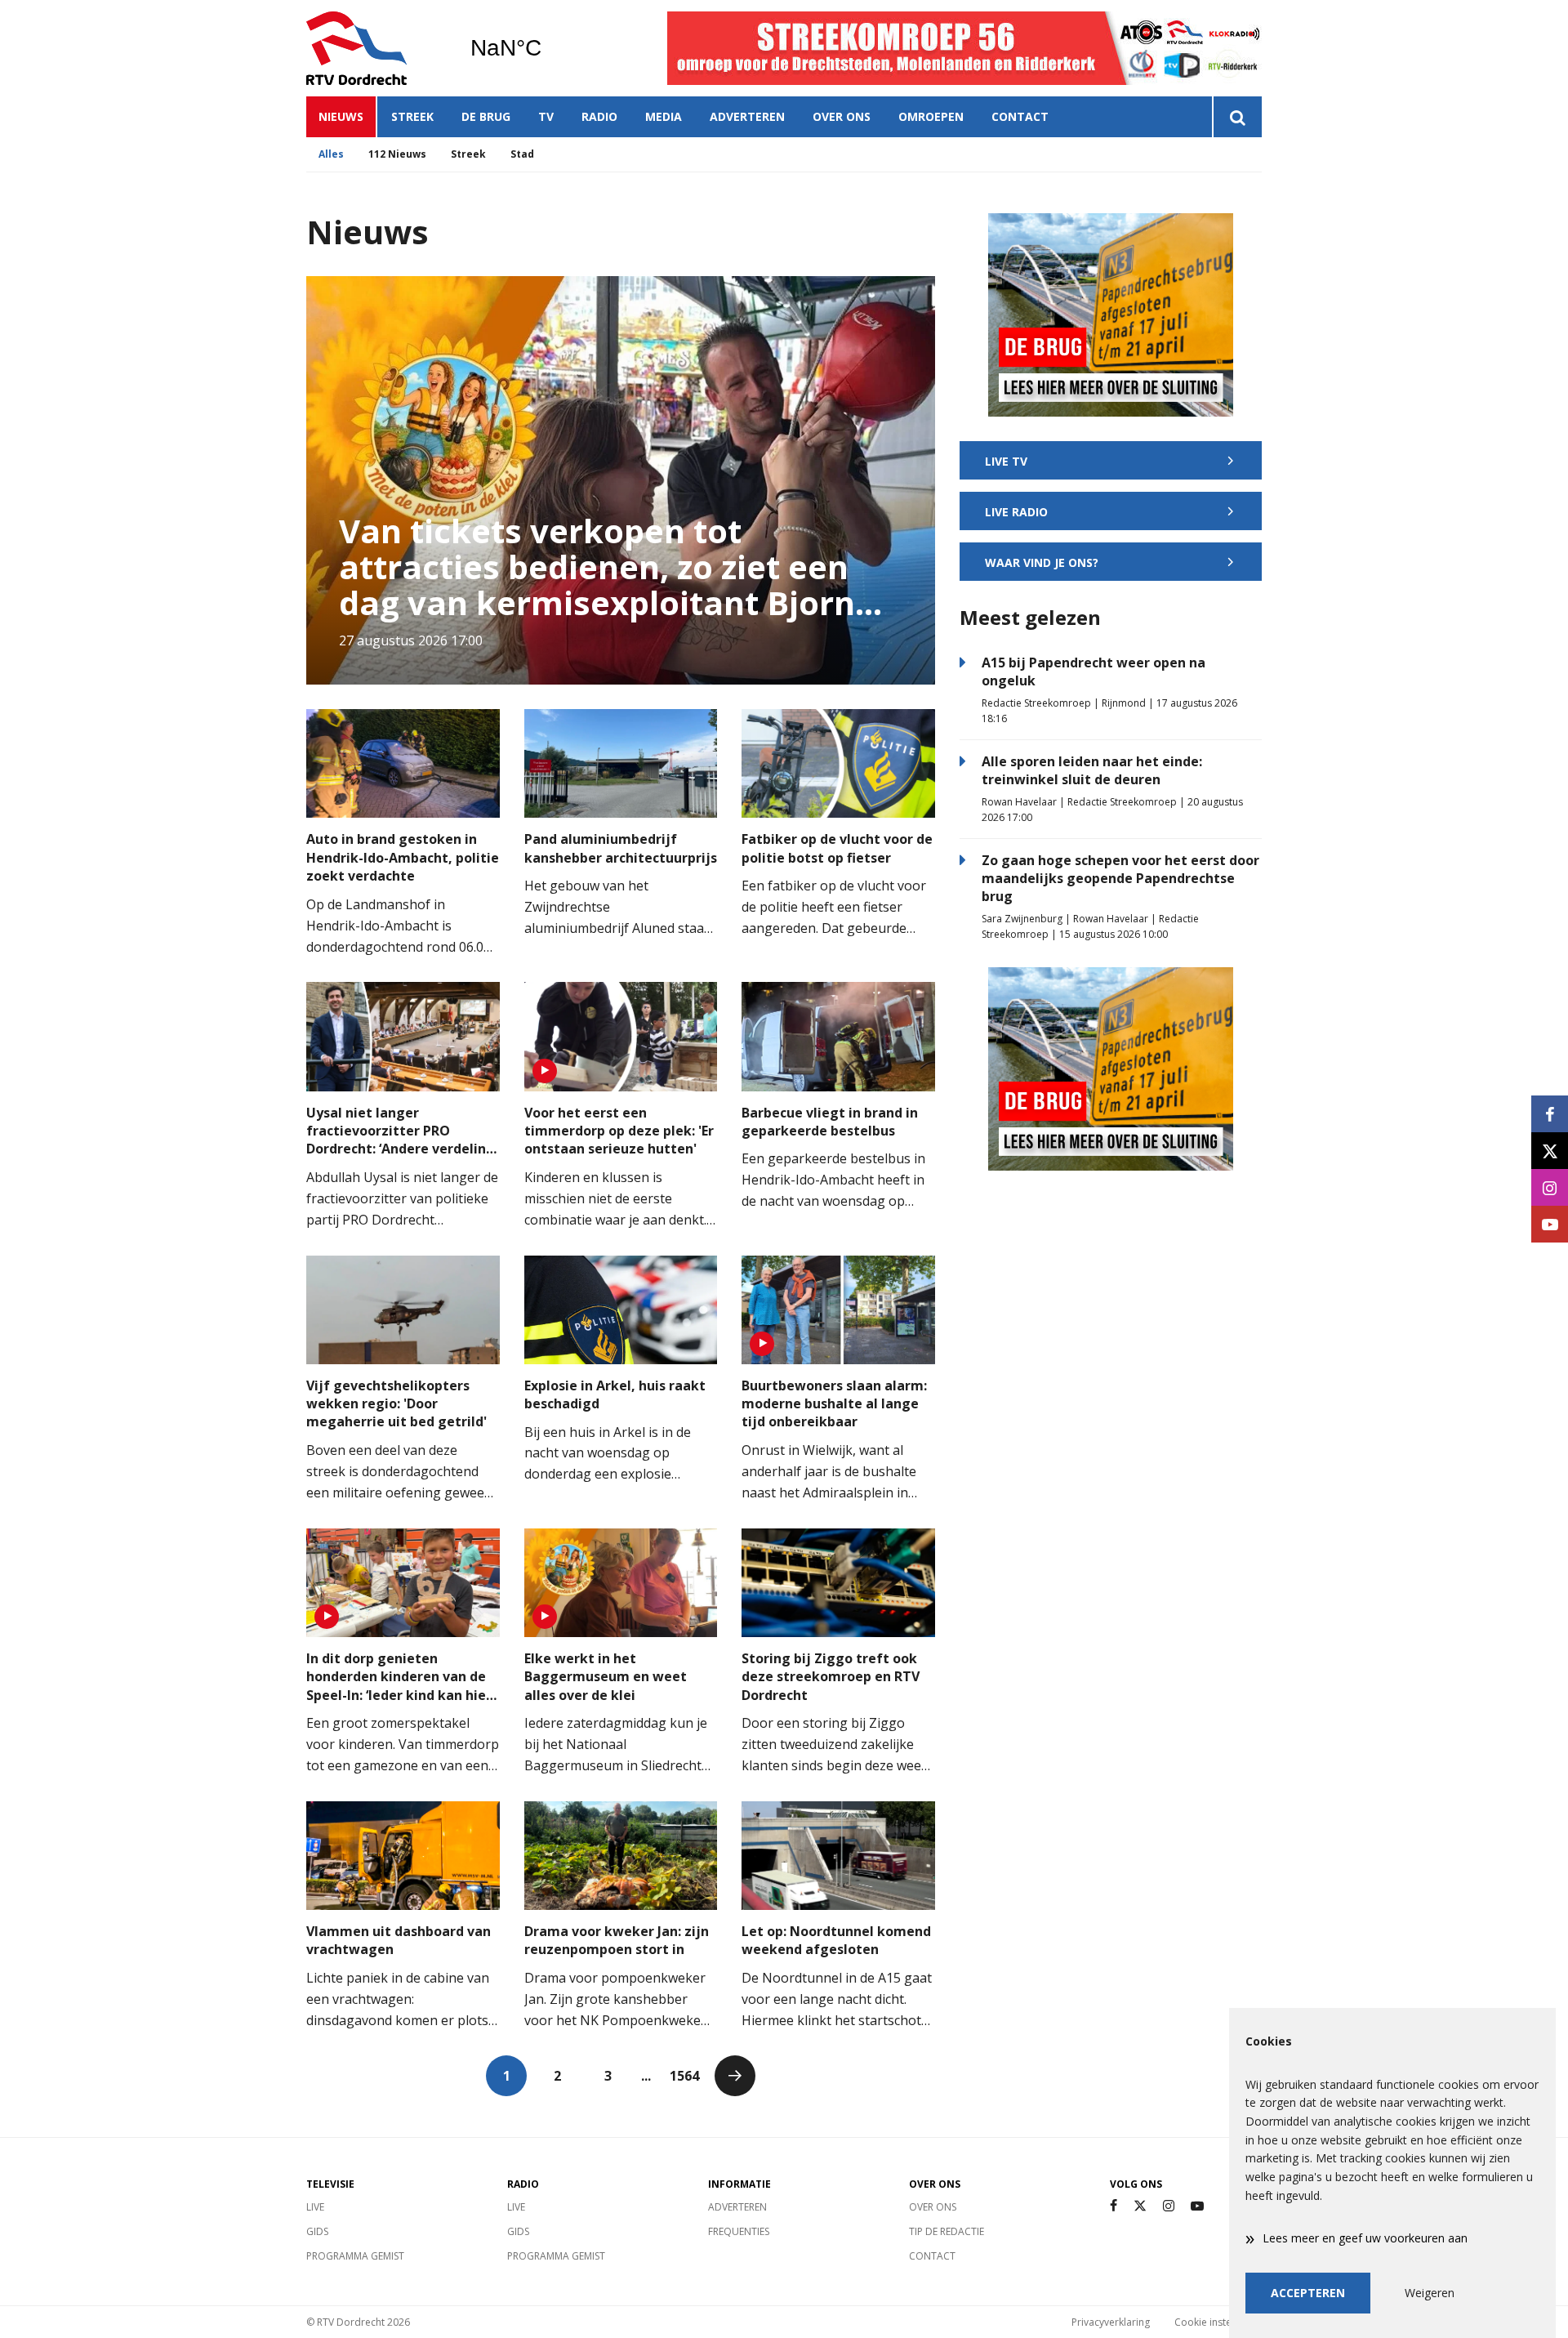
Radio (599, 116)
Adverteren (747, 116)
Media (664, 116)
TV (546, 116)
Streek (412, 116)
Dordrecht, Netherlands (548, 48)
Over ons (842, 116)
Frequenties (739, 2231)
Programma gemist (355, 2256)
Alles (331, 154)
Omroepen (931, 116)
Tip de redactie (947, 2231)
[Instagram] (1169, 2206)
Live (315, 2207)
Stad (522, 154)
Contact (1020, 116)
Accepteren (1308, 2293)
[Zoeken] (1237, 117)
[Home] (376, 48)
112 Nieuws (397, 154)
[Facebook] (1114, 2206)
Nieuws (341, 116)
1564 (684, 2076)
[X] (1140, 2206)
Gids (317, 2231)
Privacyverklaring (1111, 2322)
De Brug (486, 116)
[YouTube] (1197, 2206)
